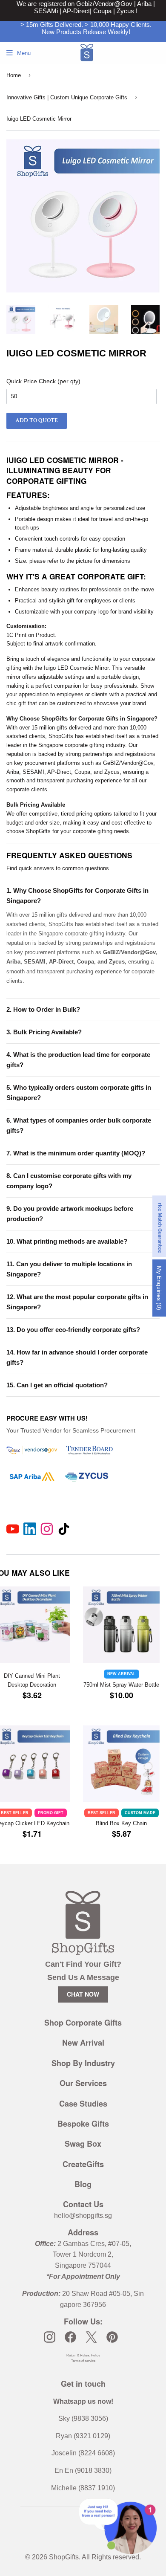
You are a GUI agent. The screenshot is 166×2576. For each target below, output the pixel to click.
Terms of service (83, 2361)
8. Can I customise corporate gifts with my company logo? (69, 1181)
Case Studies (83, 2104)
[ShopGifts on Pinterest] (112, 2337)
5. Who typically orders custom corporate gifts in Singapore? (79, 1093)
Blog (83, 2184)
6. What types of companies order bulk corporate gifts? (79, 1125)
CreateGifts (83, 2164)
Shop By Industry (83, 2063)
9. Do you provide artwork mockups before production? (70, 1214)
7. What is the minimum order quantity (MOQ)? (76, 1153)
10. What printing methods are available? (67, 1241)
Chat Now (83, 1994)
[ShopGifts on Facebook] (70, 2337)
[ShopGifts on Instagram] (50, 2337)
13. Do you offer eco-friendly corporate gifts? (73, 1330)
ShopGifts (64, 2557)
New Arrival (83, 2043)
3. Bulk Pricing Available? (44, 1032)
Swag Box (83, 2144)
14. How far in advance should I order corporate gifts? (77, 1357)
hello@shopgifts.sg (83, 2216)
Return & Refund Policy (83, 2355)
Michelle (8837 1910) (83, 2488)
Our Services (83, 2083)
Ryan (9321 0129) (83, 2436)
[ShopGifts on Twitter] (91, 2337)
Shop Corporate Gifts (83, 2023)
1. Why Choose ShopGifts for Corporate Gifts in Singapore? (77, 896)
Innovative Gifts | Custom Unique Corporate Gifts (67, 97)
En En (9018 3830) (83, 2470)
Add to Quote (37, 420)
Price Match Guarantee (160, 1226)
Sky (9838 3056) (83, 2418)
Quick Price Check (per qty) (43, 381)
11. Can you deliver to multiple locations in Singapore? (69, 1269)
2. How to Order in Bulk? (43, 1009)
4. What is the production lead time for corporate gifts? (78, 1060)
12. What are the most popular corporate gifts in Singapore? (77, 1302)
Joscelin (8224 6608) (83, 2453)
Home (14, 75)
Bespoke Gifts (83, 2124)
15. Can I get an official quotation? (57, 1385)
